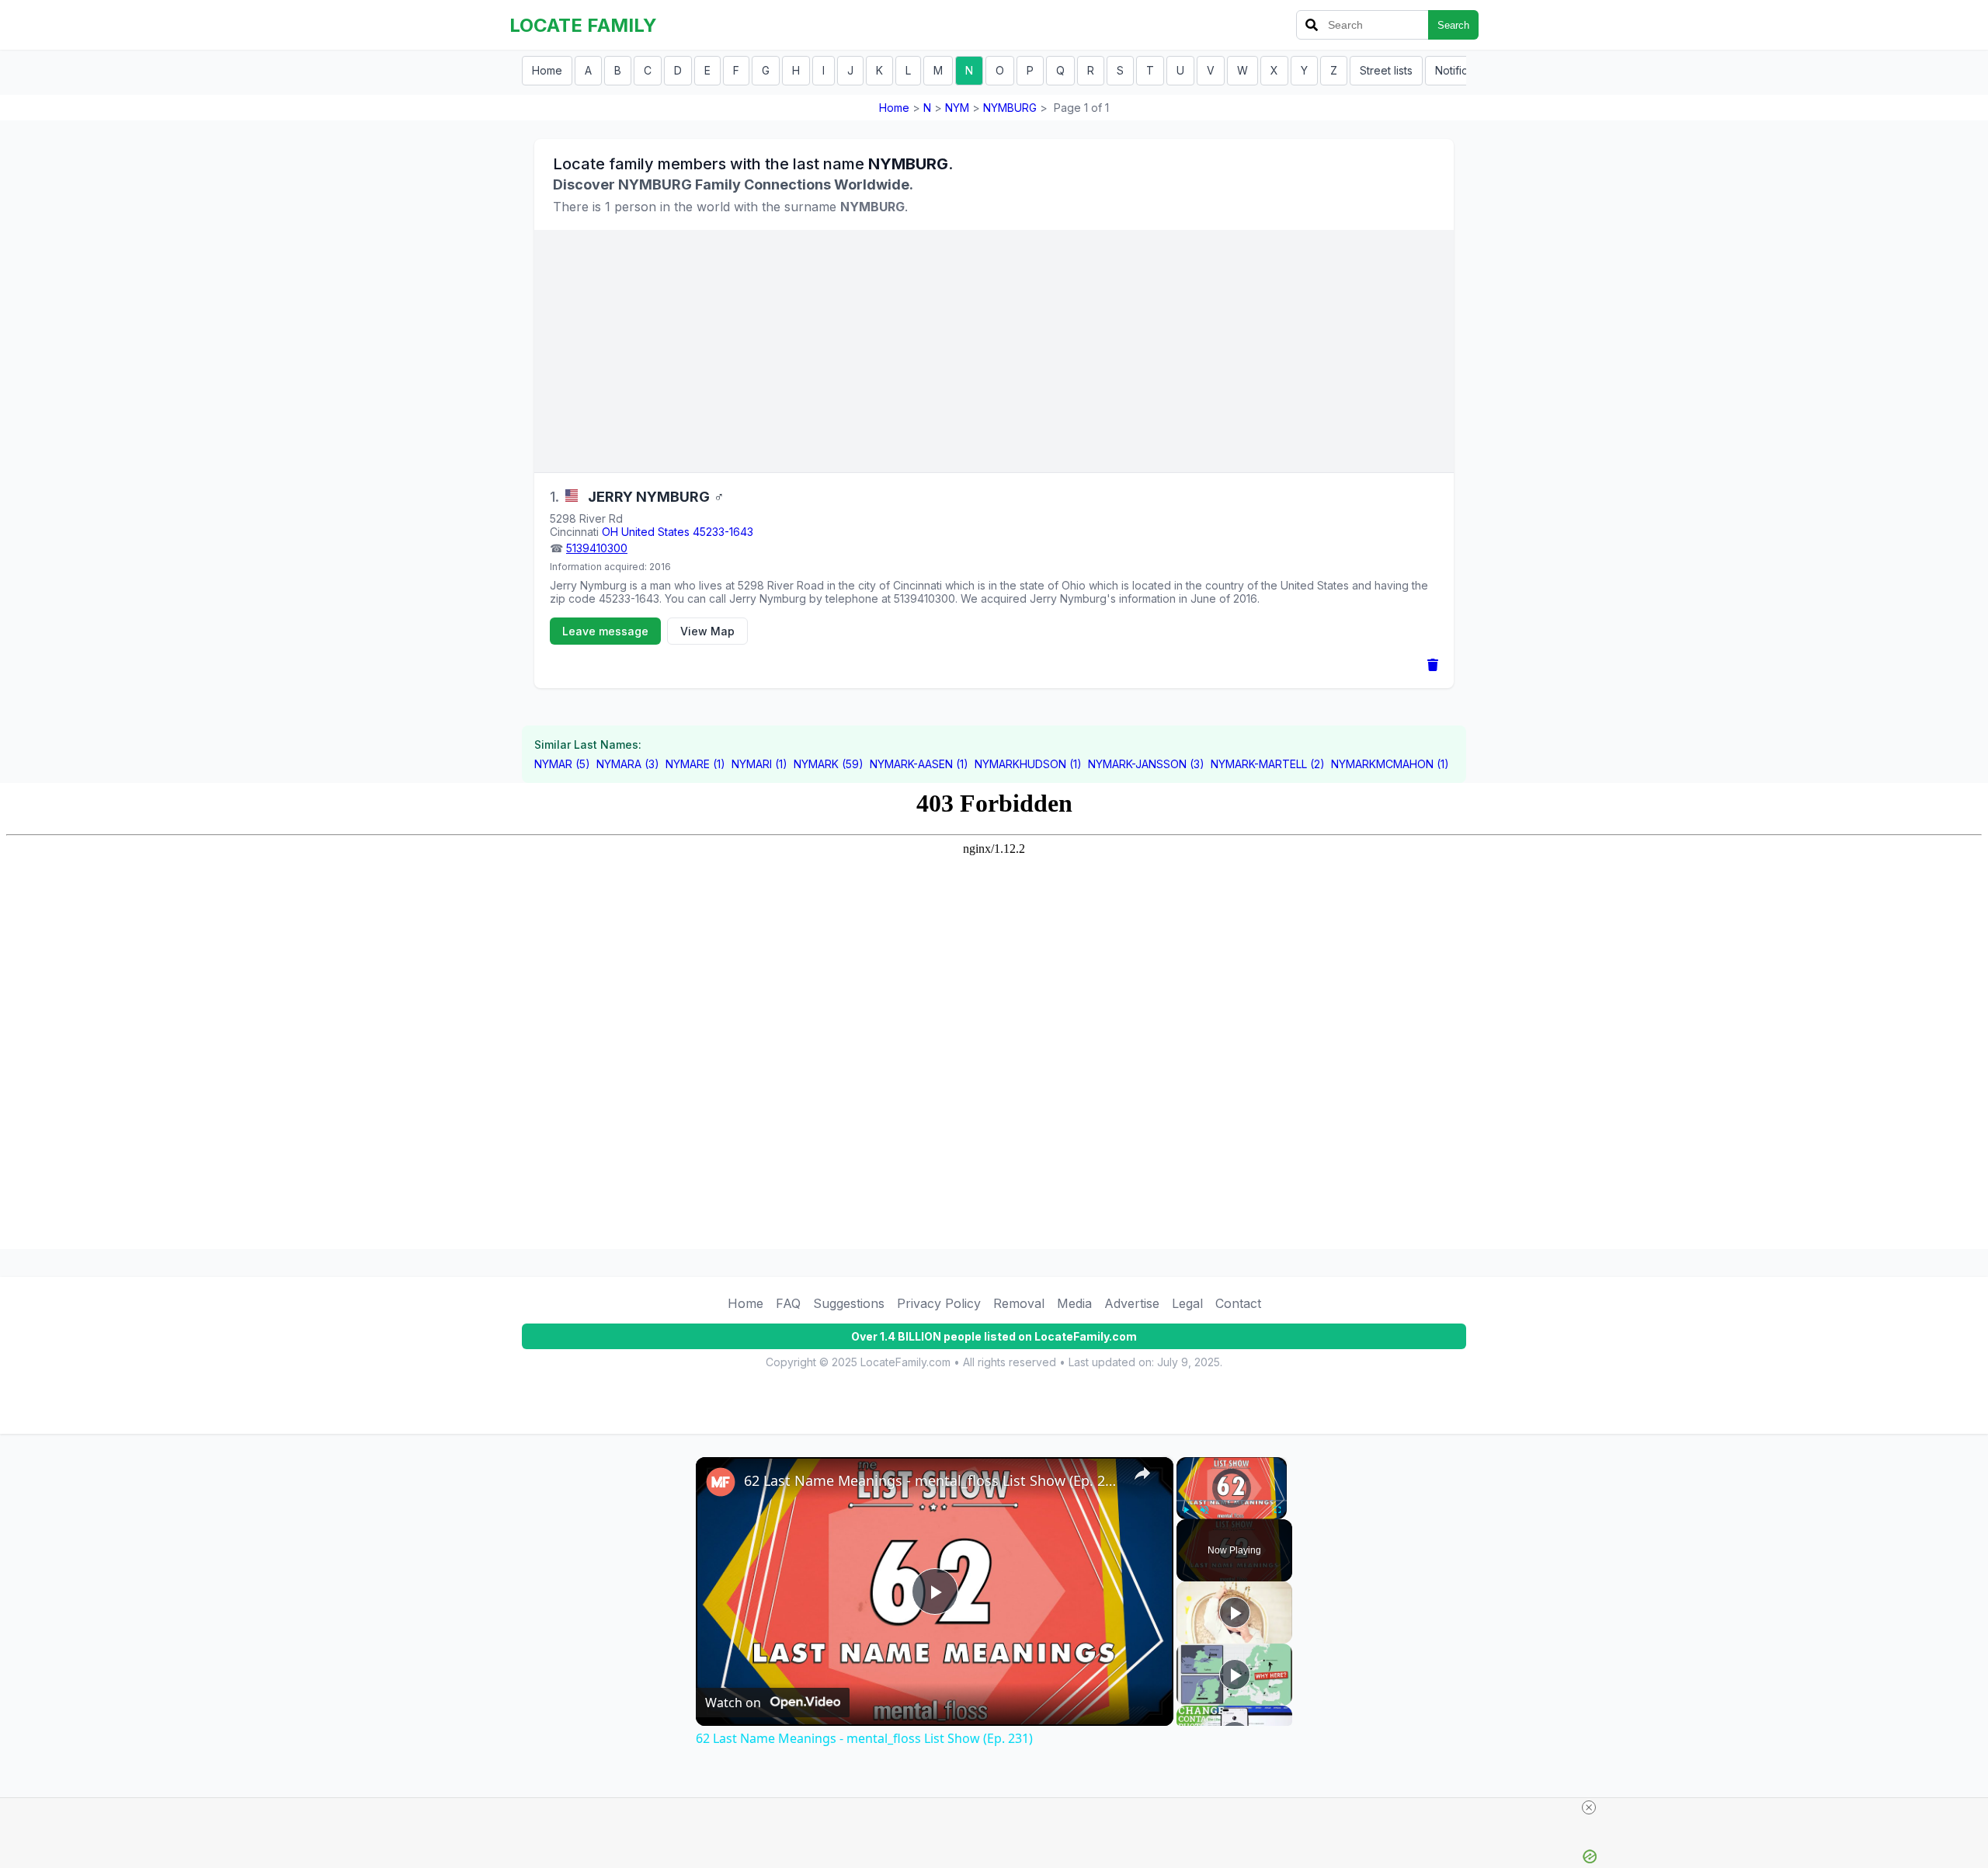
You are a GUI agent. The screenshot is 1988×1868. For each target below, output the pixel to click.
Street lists (1386, 70)
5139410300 (597, 548)
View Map (707, 631)
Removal (1019, 1303)
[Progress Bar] (1232, 1501)
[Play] (1186, 1510)
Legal (1187, 1303)
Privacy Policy (939, 1303)
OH (610, 532)
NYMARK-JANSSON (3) (1146, 764)
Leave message (605, 631)
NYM (957, 108)
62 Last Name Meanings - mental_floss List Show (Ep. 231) (932, 1480)
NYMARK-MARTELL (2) (1268, 764)
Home (547, 70)
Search (1453, 25)
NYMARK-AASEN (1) (919, 764)
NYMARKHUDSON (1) (1028, 764)
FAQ (788, 1303)
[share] (1142, 1473)
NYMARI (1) (759, 764)
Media (1074, 1303)
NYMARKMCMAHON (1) (1390, 764)
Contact (1238, 1303)
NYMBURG (1010, 108)
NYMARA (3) (628, 764)
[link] (721, 1482)
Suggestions (849, 1303)
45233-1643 (723, 532)
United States (655, 532)
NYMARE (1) (695, 764)
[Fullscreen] (1277, 1510)
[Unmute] (1204, 1510)
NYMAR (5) (562, 764)
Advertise (1132, 1303)
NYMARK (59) (829, 764)
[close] (1589, 1807)
